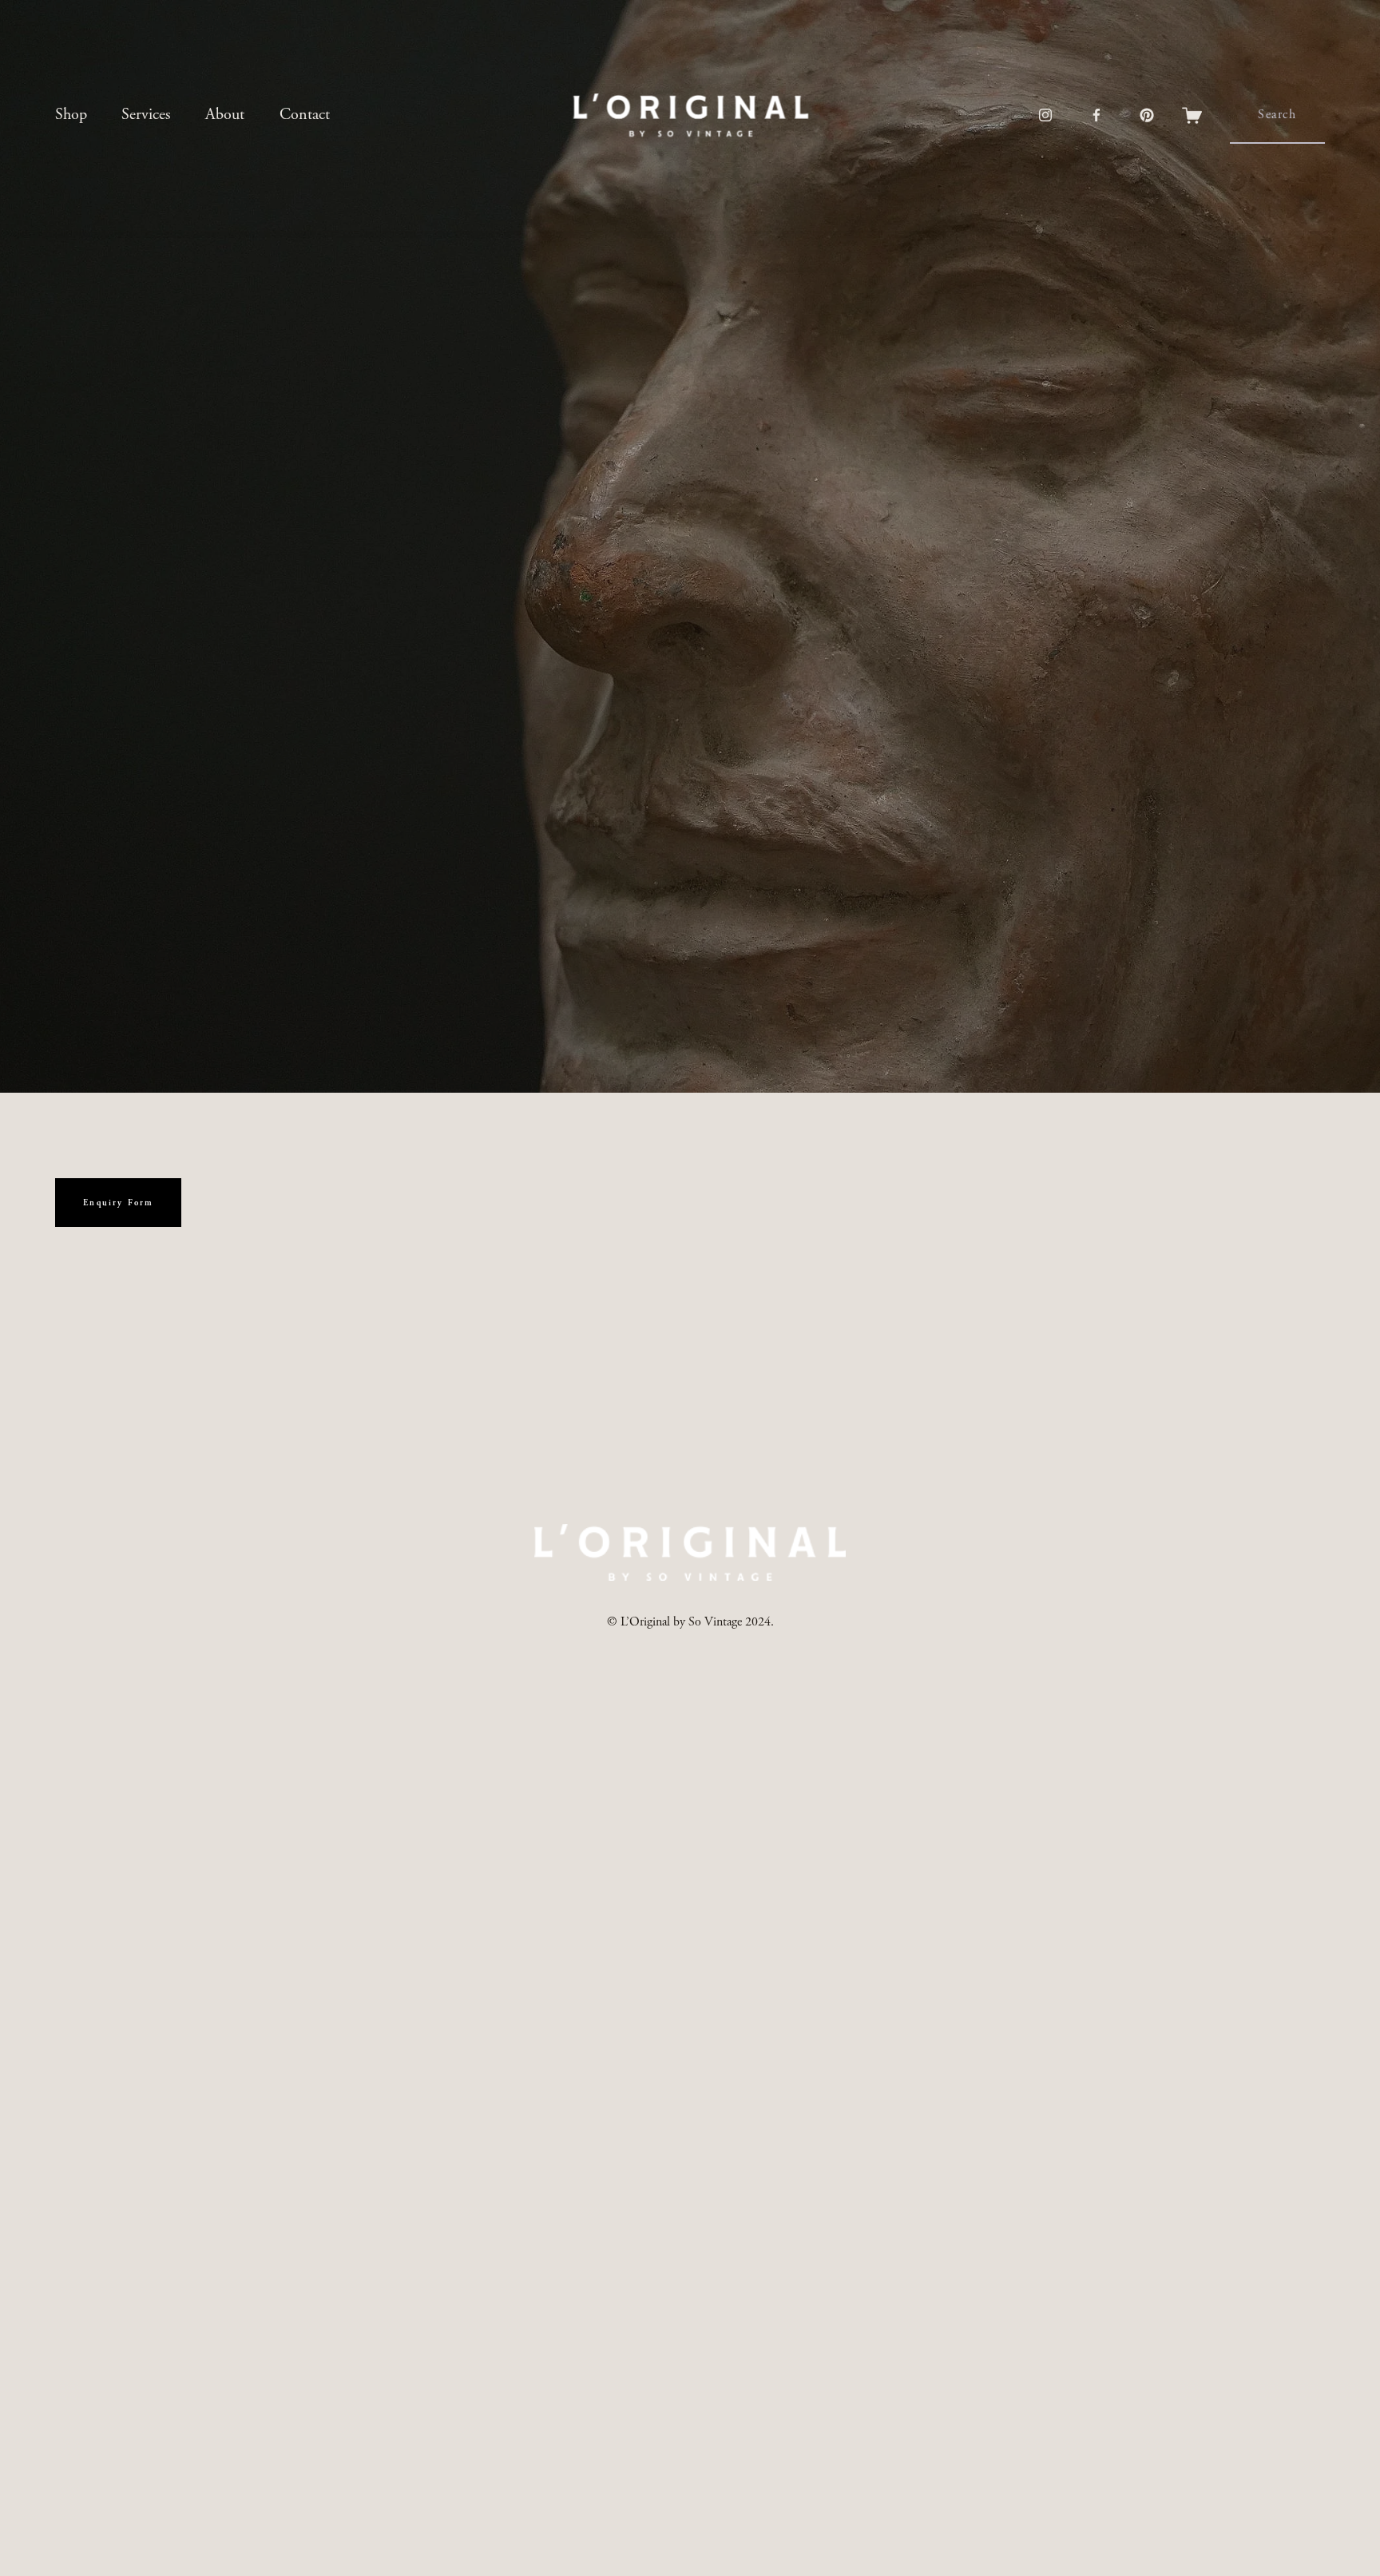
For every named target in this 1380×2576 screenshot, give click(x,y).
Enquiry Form (118, 1203)
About (225, 115)
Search (1277, 115)
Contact (305, 115)
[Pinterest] (1147, 115)
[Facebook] (1096, 115)
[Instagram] (1045, 115)
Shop (71, 115)
